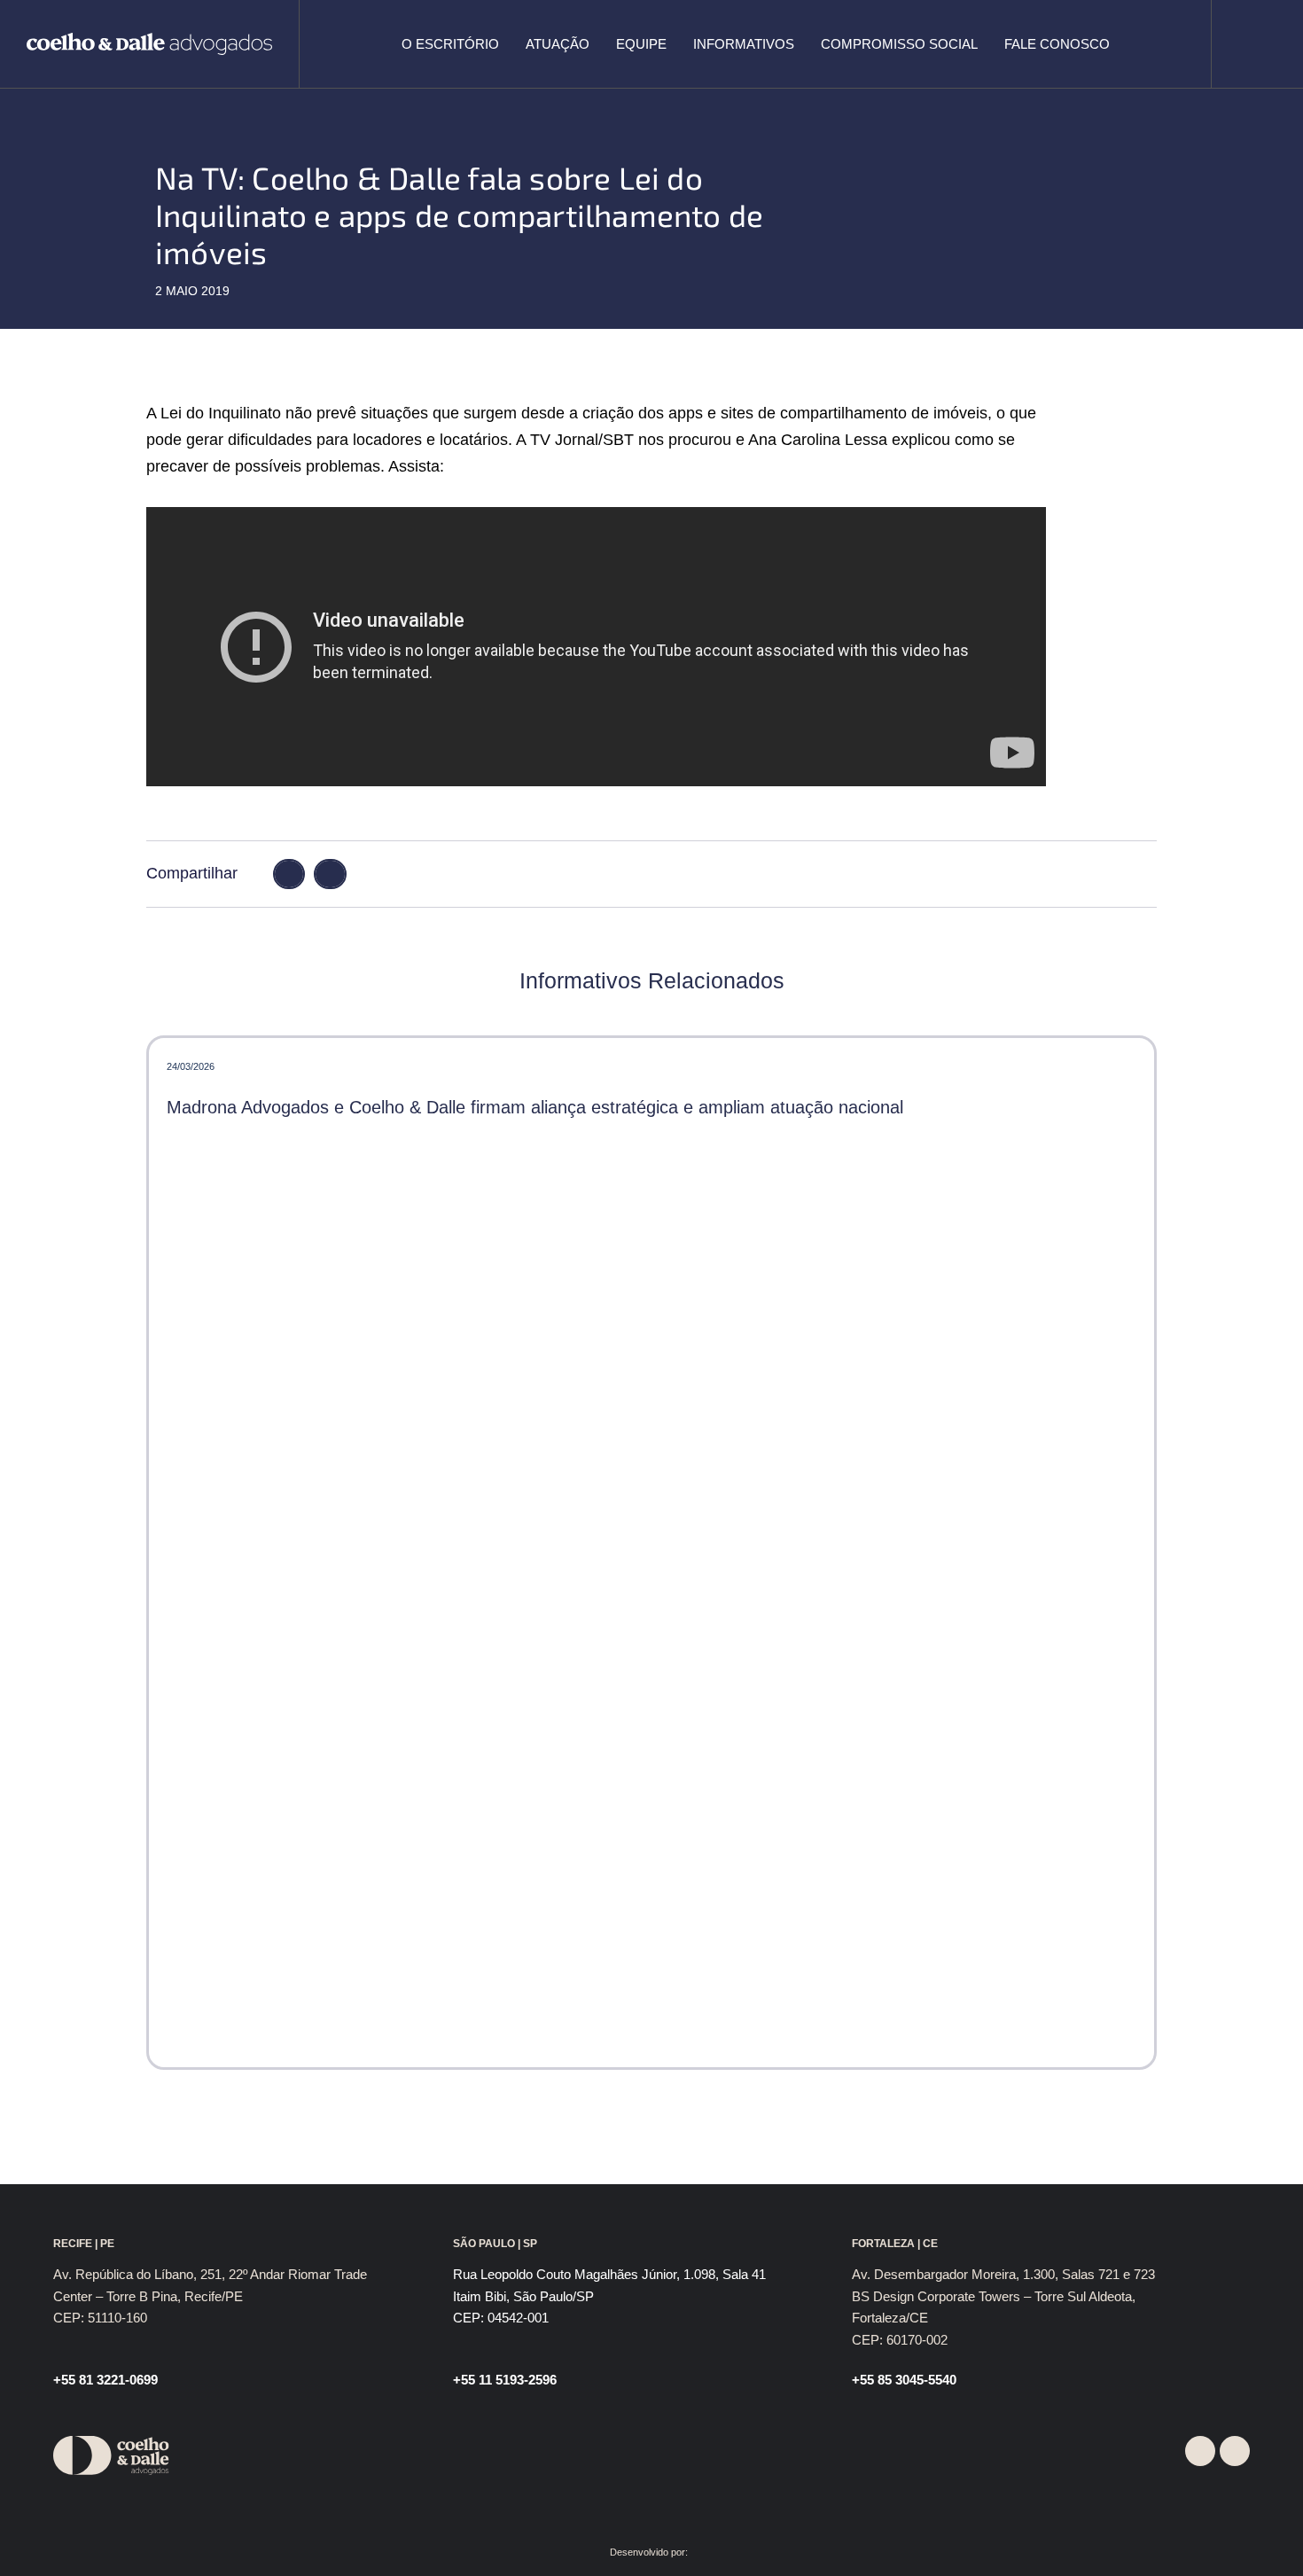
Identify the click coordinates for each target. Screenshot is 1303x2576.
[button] (289, 874)
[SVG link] (149, 44)
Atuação (558, 44)
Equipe (641, 44)
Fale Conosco (1057, 44)
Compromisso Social (899, 44)
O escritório (450, 44)
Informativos (744, 44)
